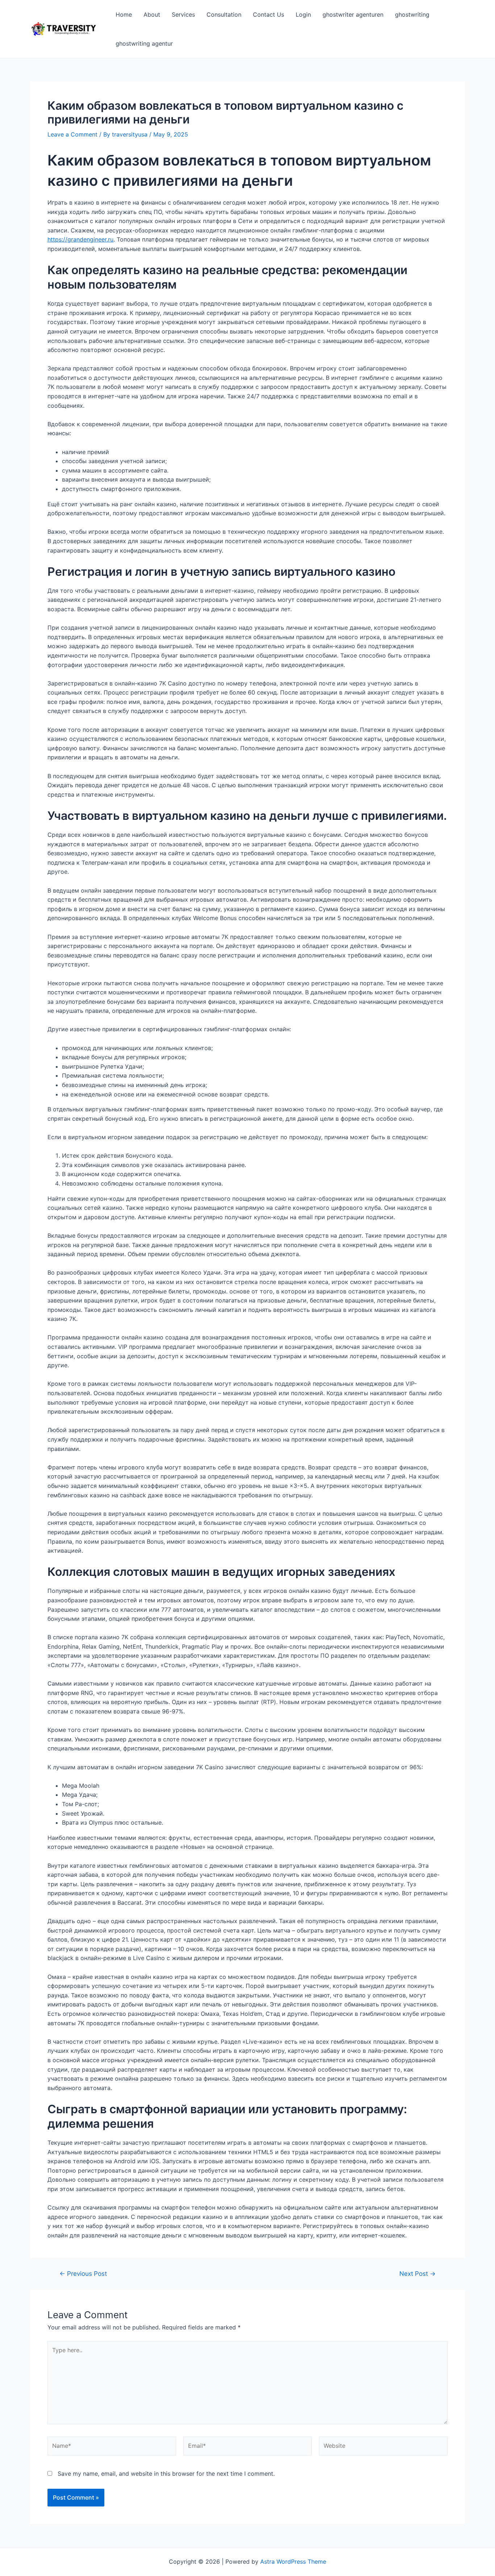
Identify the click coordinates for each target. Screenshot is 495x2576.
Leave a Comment (72, 134)
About (152, 14)
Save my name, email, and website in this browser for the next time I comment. (166, 2474)
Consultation (224, 14)
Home (124, 14)
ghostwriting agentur (144, 43)
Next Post (417, 2273)
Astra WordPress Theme (293, 2562)
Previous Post (83, 2273)
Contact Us (269, 14)
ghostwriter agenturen (353, 14)
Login (303, 14)
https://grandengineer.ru (80, 239)
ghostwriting (412, 14)
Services (183, 14)
